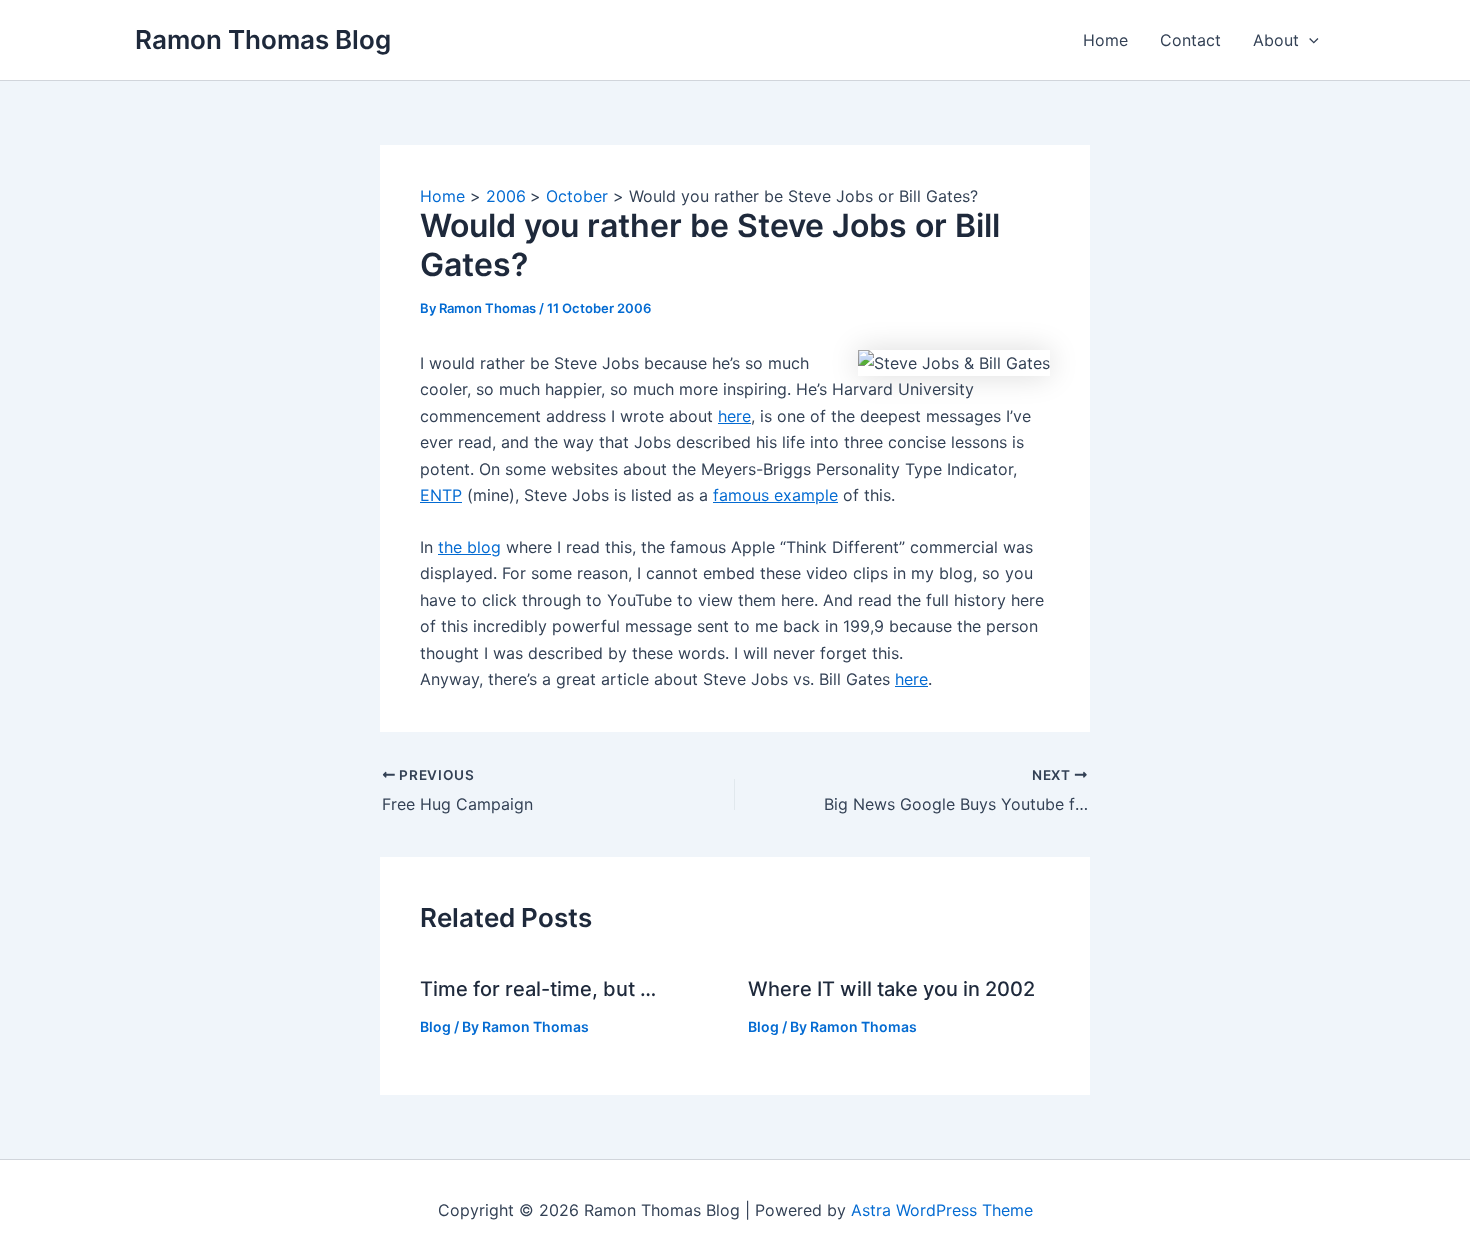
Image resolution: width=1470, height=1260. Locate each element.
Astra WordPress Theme (942, 1210)
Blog (435, 1026)
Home (1105, 40)
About (1276, 40)
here (734, 416)
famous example (775, 495)
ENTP (441, 495)
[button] (1309, 40)
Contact (1190, 40)
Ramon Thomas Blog (263, 39)
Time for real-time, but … (538, 989)
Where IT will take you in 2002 (891, 989)
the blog (469, 547)
